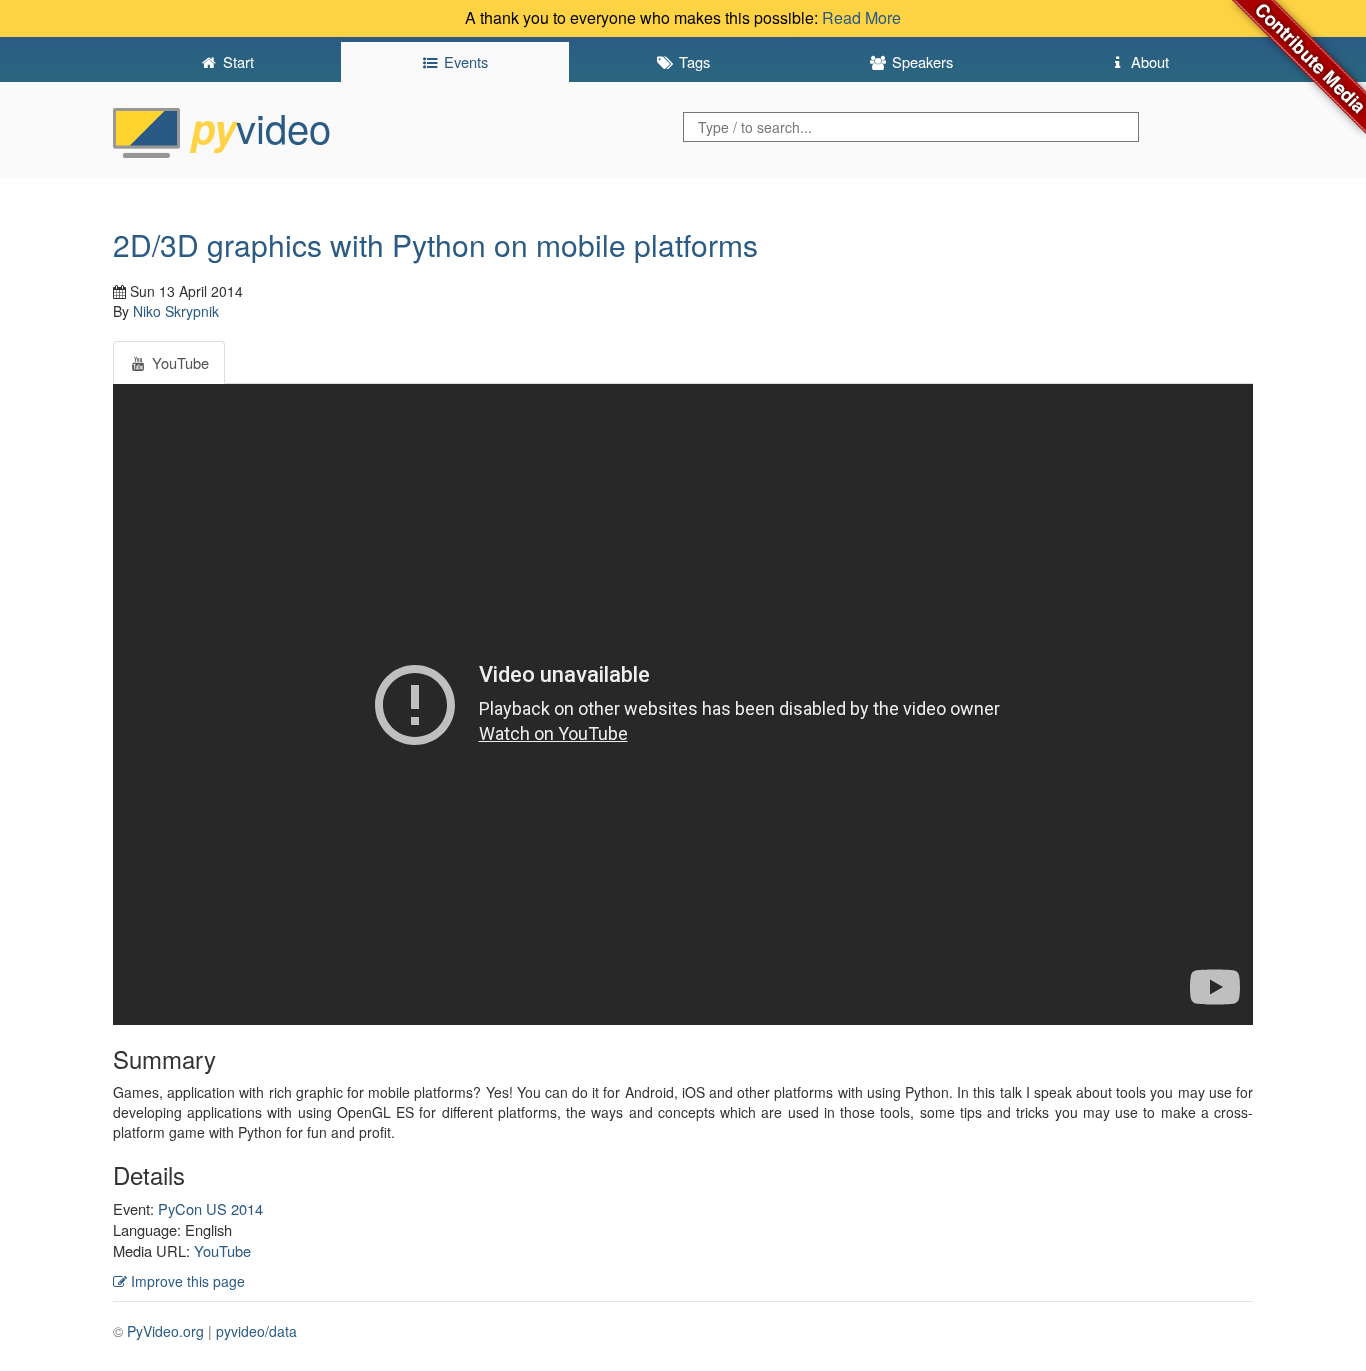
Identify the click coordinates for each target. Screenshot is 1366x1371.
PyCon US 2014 (210, 1208)
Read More (861, 17)
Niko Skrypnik (176, 311)
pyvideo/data (256, 1331)
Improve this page (186, 1281)
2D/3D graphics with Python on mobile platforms (435, 244)
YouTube (222, 1250)
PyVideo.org (165, 1331)
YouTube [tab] (178, 362)
